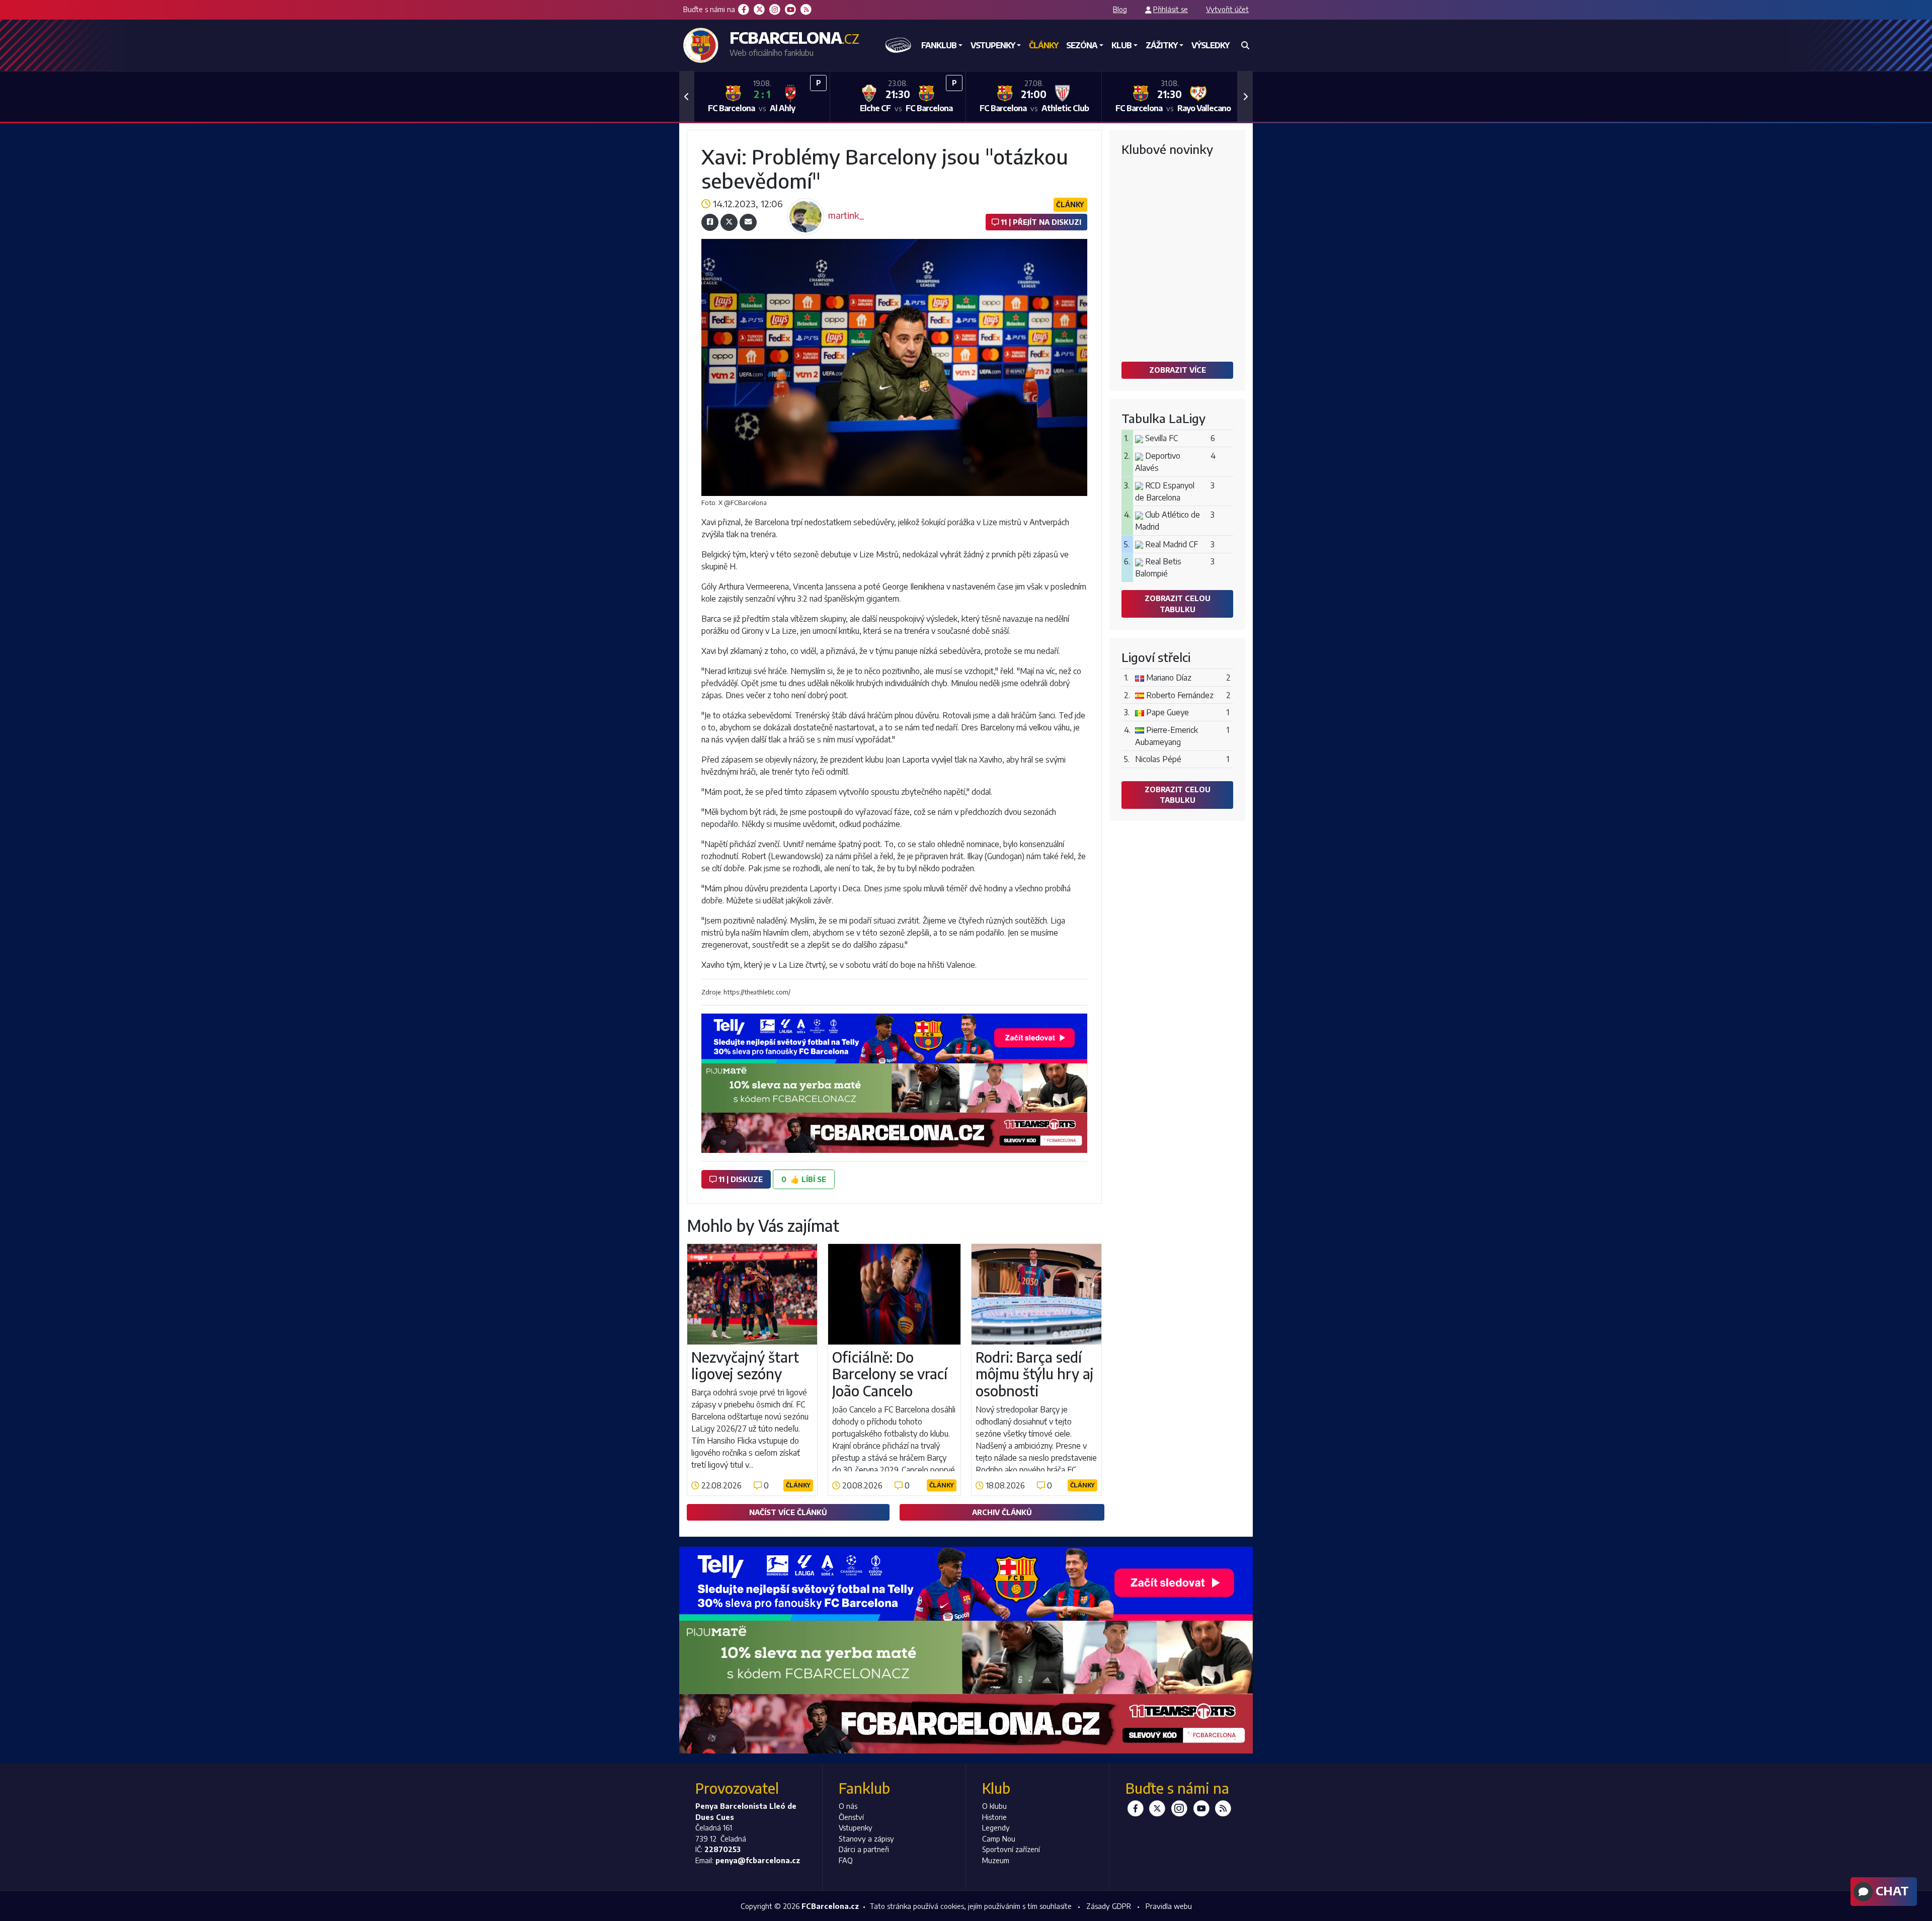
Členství (851, 1817)
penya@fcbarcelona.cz (758, 1860)
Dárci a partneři (864, 1849)
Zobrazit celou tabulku (1178, 604)
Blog (1120, 9)
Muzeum (996, 1860)
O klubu (994, 1806)
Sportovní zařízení (1011, 1849)
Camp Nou (999, 1839)
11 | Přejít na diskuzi (1040, 222)
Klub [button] (1121, 45)
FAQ (846, 1860)
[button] (687, 97)
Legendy (996, 1827)
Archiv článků (1002, 1512)
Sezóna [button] (1082, 45)
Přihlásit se (1171, 9)
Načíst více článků (788, 1512)
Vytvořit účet (1227, 9)
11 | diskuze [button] (740, 1179)
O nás (848, 1806)
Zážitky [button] (1161, 45)
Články (1043, 45)
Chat (1891, 1890)
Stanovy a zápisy (866, 1839)
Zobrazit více (1178, 370)
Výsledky (1210, 45)
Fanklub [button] (939, 45)
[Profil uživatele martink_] (806, 201)
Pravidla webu (1169, 1906)
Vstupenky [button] (993, 45)
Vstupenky (856, 1827)
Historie (994, 1817)
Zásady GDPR (1109, 1906)
